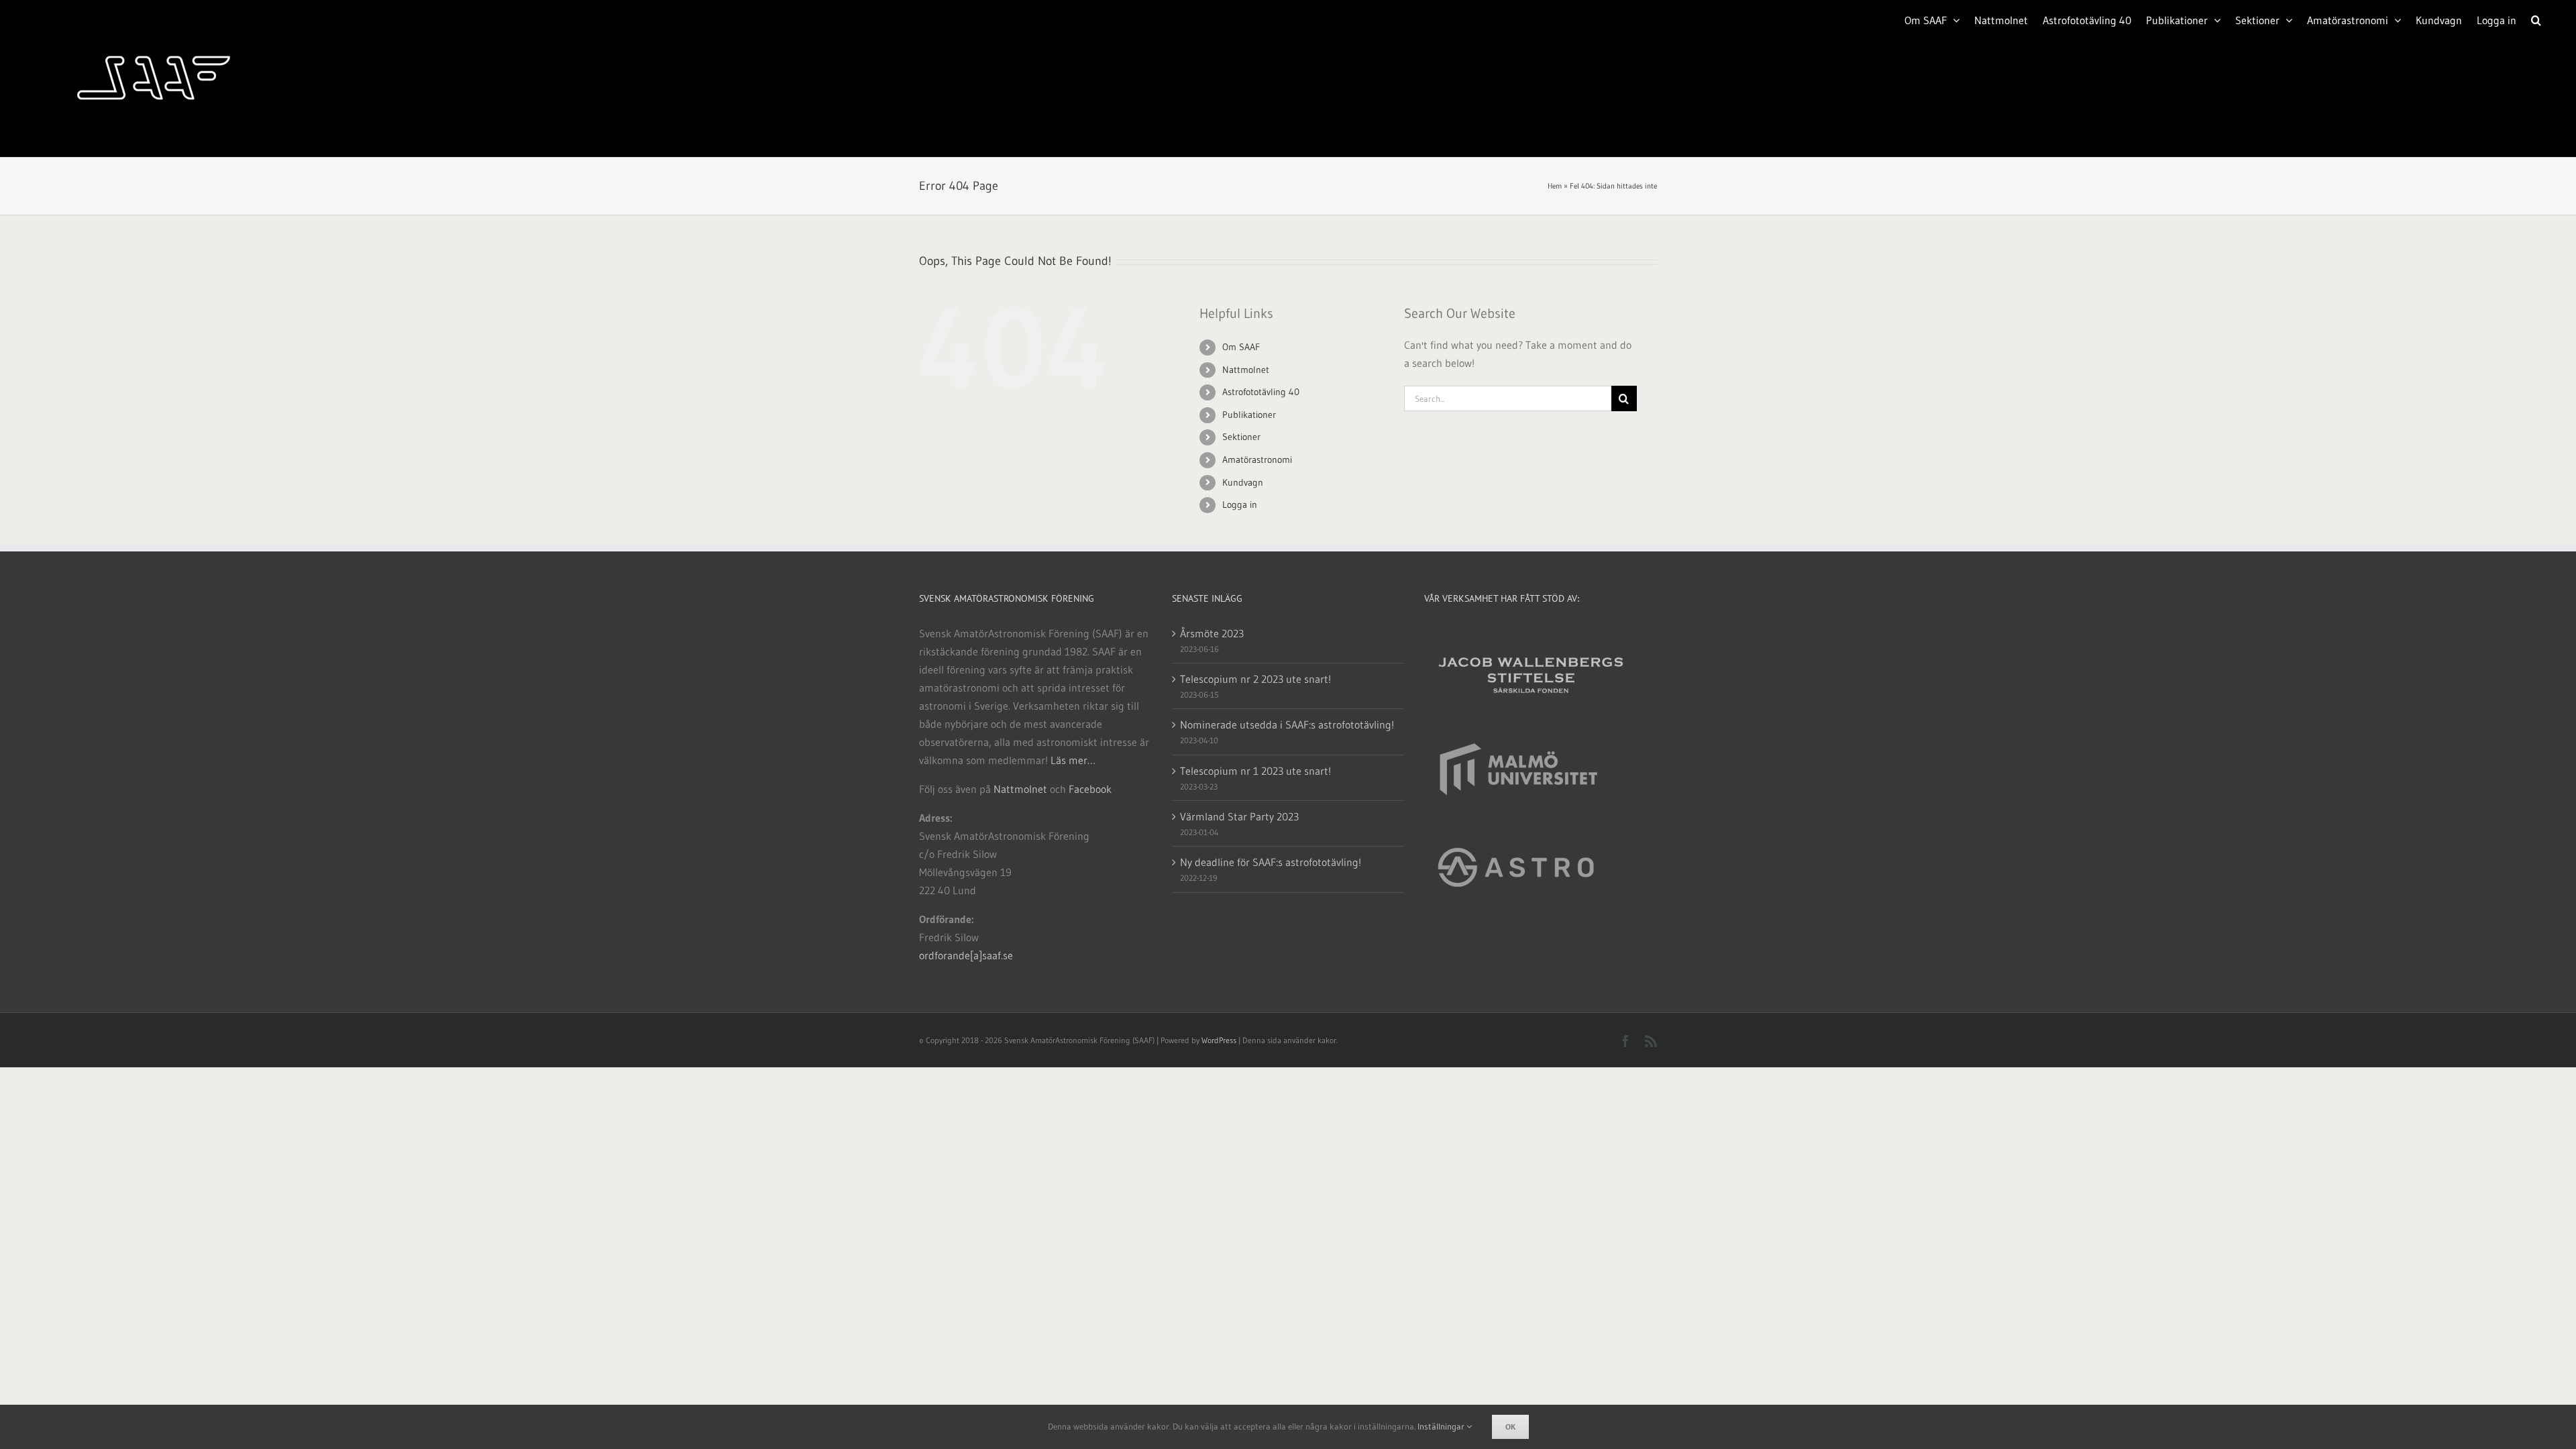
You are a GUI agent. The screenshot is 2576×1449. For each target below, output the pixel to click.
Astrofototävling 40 (1261, 392)
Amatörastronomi (1257, 460)
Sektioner (1241, 437)
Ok (1510, 1427)
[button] (2536, 19)
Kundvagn (1243, 482)
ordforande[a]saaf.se (966, 955)
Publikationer (1249, 415)
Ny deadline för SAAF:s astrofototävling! (1271, 862)
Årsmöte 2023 (1212, 633)
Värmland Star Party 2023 (1239, 816)
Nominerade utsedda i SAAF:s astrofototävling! (1287, 724)
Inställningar (1442, 1426)
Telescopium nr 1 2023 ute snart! (1255, 771)
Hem (1555, 186)
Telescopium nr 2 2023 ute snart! (1255, 679)
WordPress (1219, 1040)
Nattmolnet (1246, 370)
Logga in (1240, 504)
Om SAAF (1241, 347)
